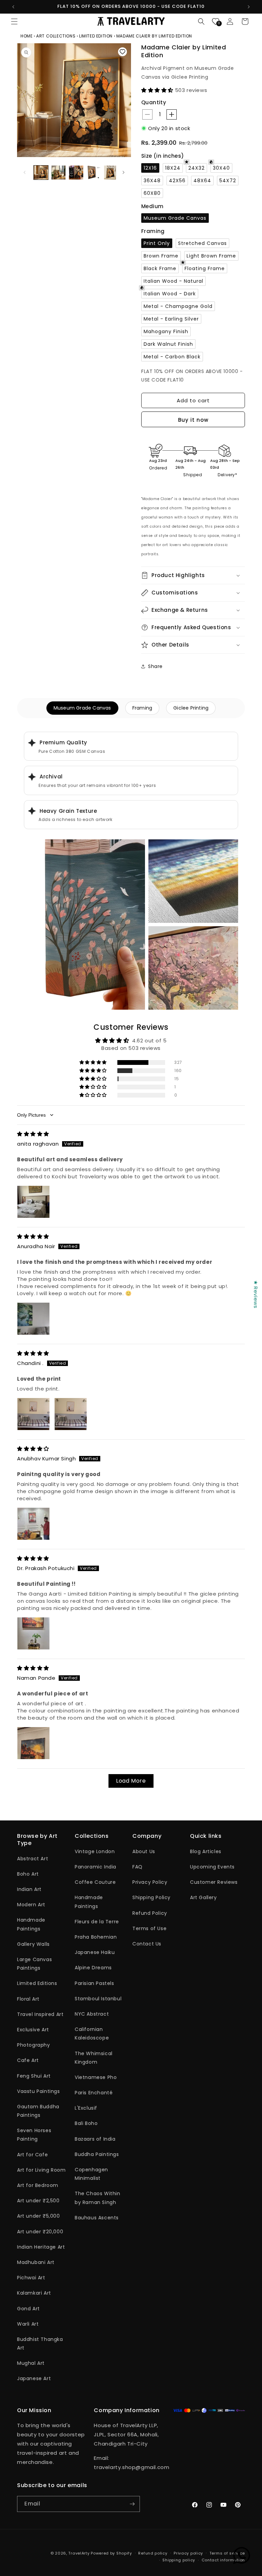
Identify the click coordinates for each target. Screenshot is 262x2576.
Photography (34, 2045)
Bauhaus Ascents (97, 2218)
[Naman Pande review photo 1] (33, 1743)
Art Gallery (203, 1897)
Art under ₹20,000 (40, 2232)
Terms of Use (149, 1928)
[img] (33, 1134)
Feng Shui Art (34, 2076)
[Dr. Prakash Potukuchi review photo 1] (33, 1633)
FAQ (137, 1867)
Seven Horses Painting (34, 2135)
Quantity (154, 102)
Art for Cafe (32, 2155)
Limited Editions (37, 1983)
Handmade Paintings (31, 1924)
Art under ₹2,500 (38, 2201)
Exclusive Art (33, 2030)
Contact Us (147, 1944)
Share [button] (155, 666)
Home (27, 36)
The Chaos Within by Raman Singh (98, 2198)
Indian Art (29, 1889)
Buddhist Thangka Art (40, 2344)
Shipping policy (179, 2560)
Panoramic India (96, 1867)
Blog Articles (206, 1851)
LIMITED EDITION (96, 36)
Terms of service (227, 2553)
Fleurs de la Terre (97, 1922)
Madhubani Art (36, 2262)
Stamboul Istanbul (98, 1999)
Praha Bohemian (96, 1937)
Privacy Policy (150, 1882)
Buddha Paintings (97, 2154)
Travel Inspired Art (40, 2014)
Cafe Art (28, 2060)
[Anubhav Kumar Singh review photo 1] (33, 1524)
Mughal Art (31, 2363)
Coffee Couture (95, 1882)
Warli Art (28, 2324)
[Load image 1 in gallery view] (41, 173)
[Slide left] (25, 172)
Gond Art (28, 2309)
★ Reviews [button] (256, 1294)
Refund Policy (150, 1913)
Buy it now (193, 420)
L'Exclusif (86, 2108)
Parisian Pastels (94, 1983)
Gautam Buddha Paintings (38, 2111)
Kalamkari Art (34, 2293)
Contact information (223, 2560)
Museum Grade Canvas (82, 708)
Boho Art (28, 1874)
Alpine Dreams (93, 1968)
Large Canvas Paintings (34, 1964)
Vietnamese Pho (96, 2077)
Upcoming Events (212, 1867)
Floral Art (28, 1999)
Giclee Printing (191, 708)
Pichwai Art (31, 2278)
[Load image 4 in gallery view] (94, 173)
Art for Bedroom (38, 2185)
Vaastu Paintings (39, 2091)
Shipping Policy (151, 1897)
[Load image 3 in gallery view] (76, 173)
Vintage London (95, 1851)
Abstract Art (33, 1859)
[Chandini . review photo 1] (33, 1414)
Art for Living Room (41, 2170)
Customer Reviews (214, 1882)
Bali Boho (86, 2123)
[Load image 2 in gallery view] (59, 173)
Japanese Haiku (95, 1952)
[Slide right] (123, 172)
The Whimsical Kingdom (94, 2058)
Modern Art (31, 1905)
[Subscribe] (132, 2504)
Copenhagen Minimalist (91, 2174)
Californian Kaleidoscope (92, 2034)
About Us (144, 1851)
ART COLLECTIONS (56, 36)
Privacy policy (188, 2553)
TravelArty (79, 2553)
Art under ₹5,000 (39, 2216)
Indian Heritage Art (41, 2247)
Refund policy (153, 2553)
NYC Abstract (92, 2014)
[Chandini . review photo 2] (71, 1414)
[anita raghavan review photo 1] (33, 1202)
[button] (14, 21)
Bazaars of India (95, 2139)
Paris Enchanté (94, 2093)
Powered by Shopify (111, 2553)
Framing (142, 708)
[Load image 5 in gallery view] (111, 173)
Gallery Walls (33, 1944)
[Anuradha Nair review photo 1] (33, 1319)
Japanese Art (34, 2378)
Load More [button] (131, 1781)
